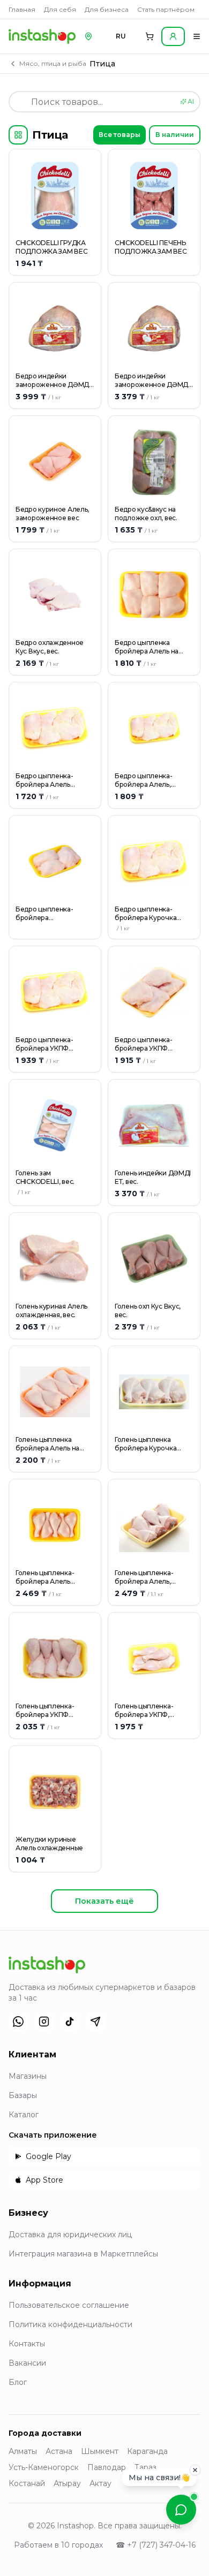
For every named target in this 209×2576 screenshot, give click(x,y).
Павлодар (107, 2467)
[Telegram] (95, 2022)
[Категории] (18, 135)
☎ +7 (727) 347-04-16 (156, 2545)
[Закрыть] (195, 2474)
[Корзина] (150, 36)
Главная (22, 9)
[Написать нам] (181, 2510)
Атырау (67, 2483)
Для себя (60, 9)
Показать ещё (104, 1901)
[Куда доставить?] (88, 36)
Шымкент (100, 2451)
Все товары (120, 135)
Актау (100, 2483)
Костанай (27, 2483)
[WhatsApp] (18, 2022)
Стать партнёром (166, 9)
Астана (59, 2451)
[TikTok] (70, 2022)
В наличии (175, 135)
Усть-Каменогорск (44, 2467)
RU (121, 36)
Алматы (23, 2451)
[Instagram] (44, 2022)
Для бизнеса (107, 9)
